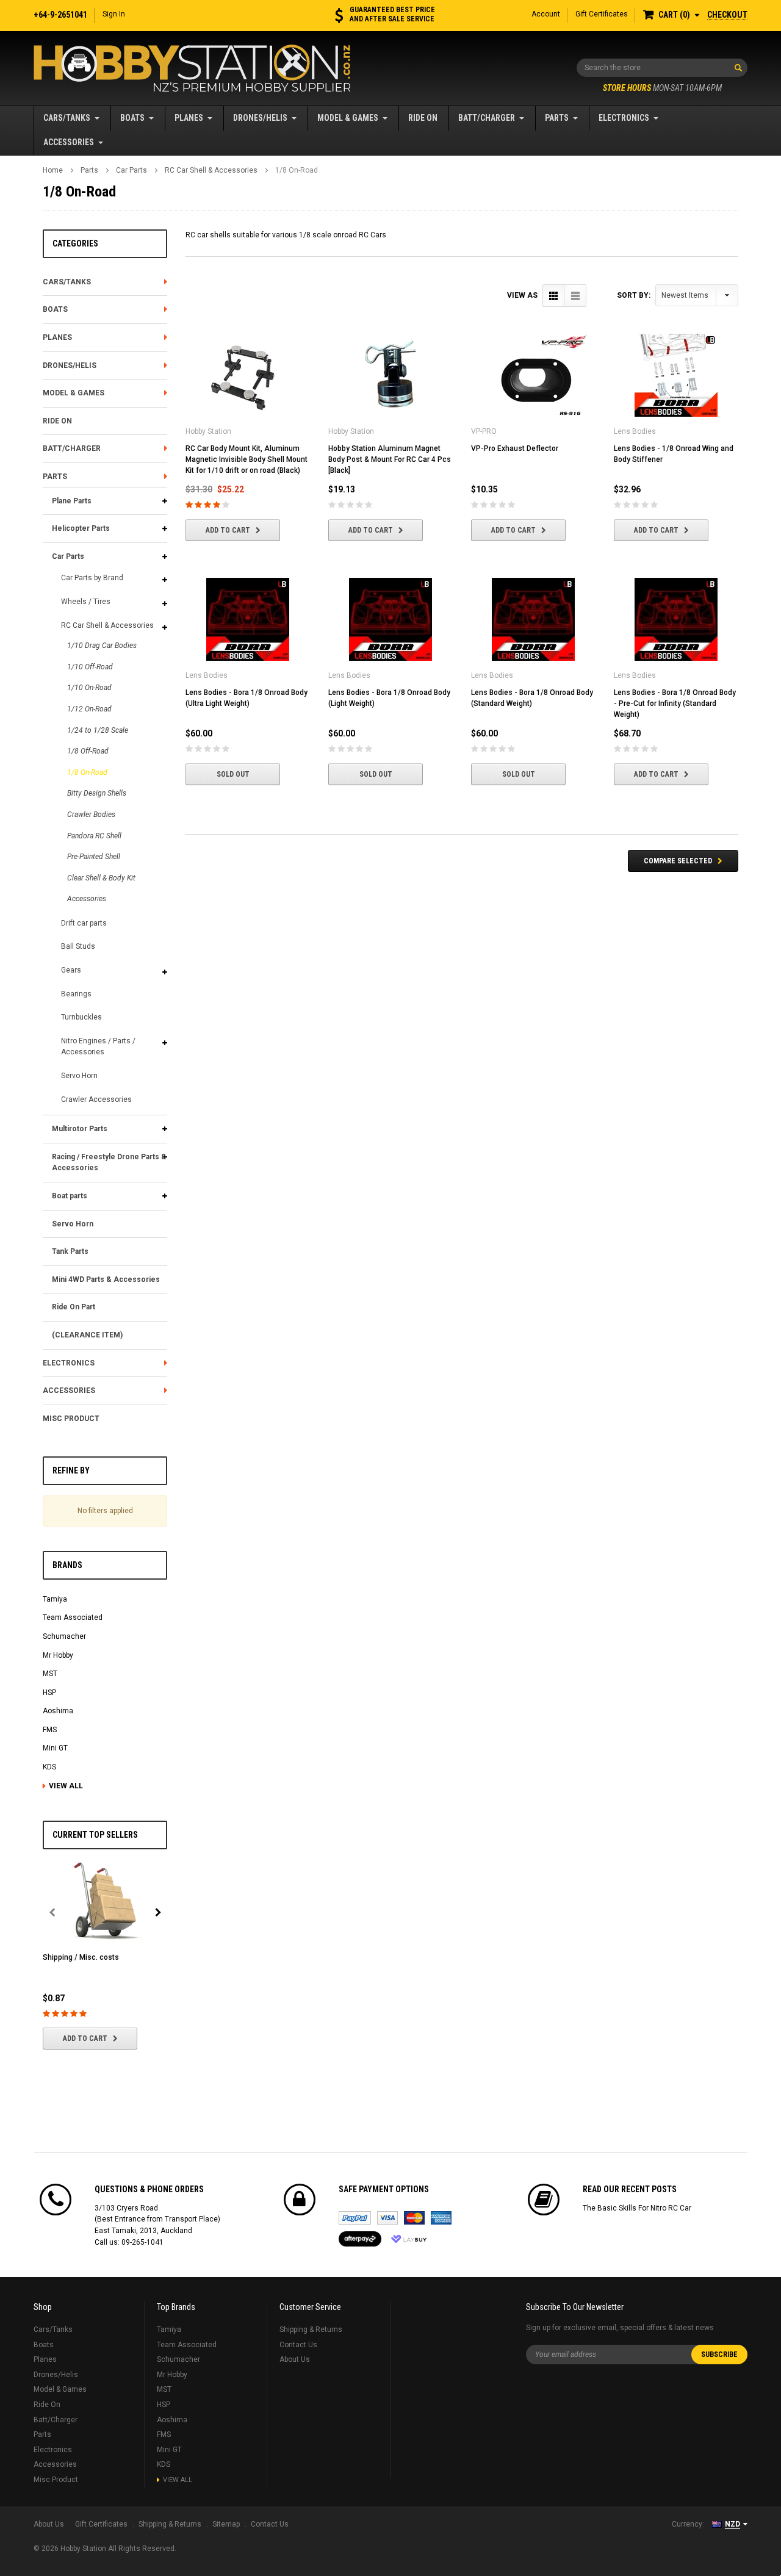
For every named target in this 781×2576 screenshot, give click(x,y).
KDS (49, 1767)
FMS (50, 1730)
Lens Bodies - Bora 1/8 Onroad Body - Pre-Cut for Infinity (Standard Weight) (675, 703)
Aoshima (58, 1711)
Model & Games (348, 118)
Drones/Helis (260, 118)
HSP (49, 1693)
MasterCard (414, 2218)
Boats (132, 118)
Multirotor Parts (80, 1129)
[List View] (575, 296)
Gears (71, 970)
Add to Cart (85, 2038)
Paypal (355, 2218)
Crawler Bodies (91, 815)
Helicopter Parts (81, 528)
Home (53, 170)
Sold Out (233, 774)
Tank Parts (70, 1251)
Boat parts (70, 1196)
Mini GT (55, 1748)
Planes (189, 118)
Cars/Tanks (67, 118)
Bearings (76, 994)
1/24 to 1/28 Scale (98, 730)
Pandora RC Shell (94, 836)
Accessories (69, 142)
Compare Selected (678, 861)
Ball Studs (78, 946)
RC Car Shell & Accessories (211, 170)
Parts (557, 118)
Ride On (423, 118)
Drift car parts (84, 923)
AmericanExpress (441, 2218)
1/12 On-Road (89, 709)
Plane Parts (72, 501)
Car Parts (131, 170)
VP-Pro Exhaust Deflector (515, 448)
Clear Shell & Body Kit (101, 878)
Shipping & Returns (311, 2330)
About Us (295, 2359)
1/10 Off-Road (90, 667)
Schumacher (64, 1636)
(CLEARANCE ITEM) (87, 1335)
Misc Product (71, 1419)
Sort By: (634, 295)
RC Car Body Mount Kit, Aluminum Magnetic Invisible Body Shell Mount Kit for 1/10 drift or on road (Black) (247, 459)
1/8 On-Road (297, 170)
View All (66, 1786)
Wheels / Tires (86, 602)
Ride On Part (74, 1307)
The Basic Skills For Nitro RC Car (637, 2208)
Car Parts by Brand (92, 578)
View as (522, 295)
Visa (387, 2218)
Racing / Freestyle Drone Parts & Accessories (109, 1163)
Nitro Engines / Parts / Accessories (98, 1047)
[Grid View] (554, 296)
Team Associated (73, 1617)
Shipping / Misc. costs (81, 1957)
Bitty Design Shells (97, 793)
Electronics (624, 118)
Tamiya (55, 1599)
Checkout (727, 15)
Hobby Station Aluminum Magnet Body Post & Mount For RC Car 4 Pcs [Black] (390, 459)
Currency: (688, 2524)
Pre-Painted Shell (94, 857)
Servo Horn (79, 1076)
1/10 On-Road (89, 688)
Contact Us (298, 2345)
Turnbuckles (81, 1017)
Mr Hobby (58, 1655)
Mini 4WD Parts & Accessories (106, 1279)
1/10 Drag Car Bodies (102, 646)
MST (50, 1674)
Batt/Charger (487, 118)
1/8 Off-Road (88, 751)
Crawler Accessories (96, 1099)
